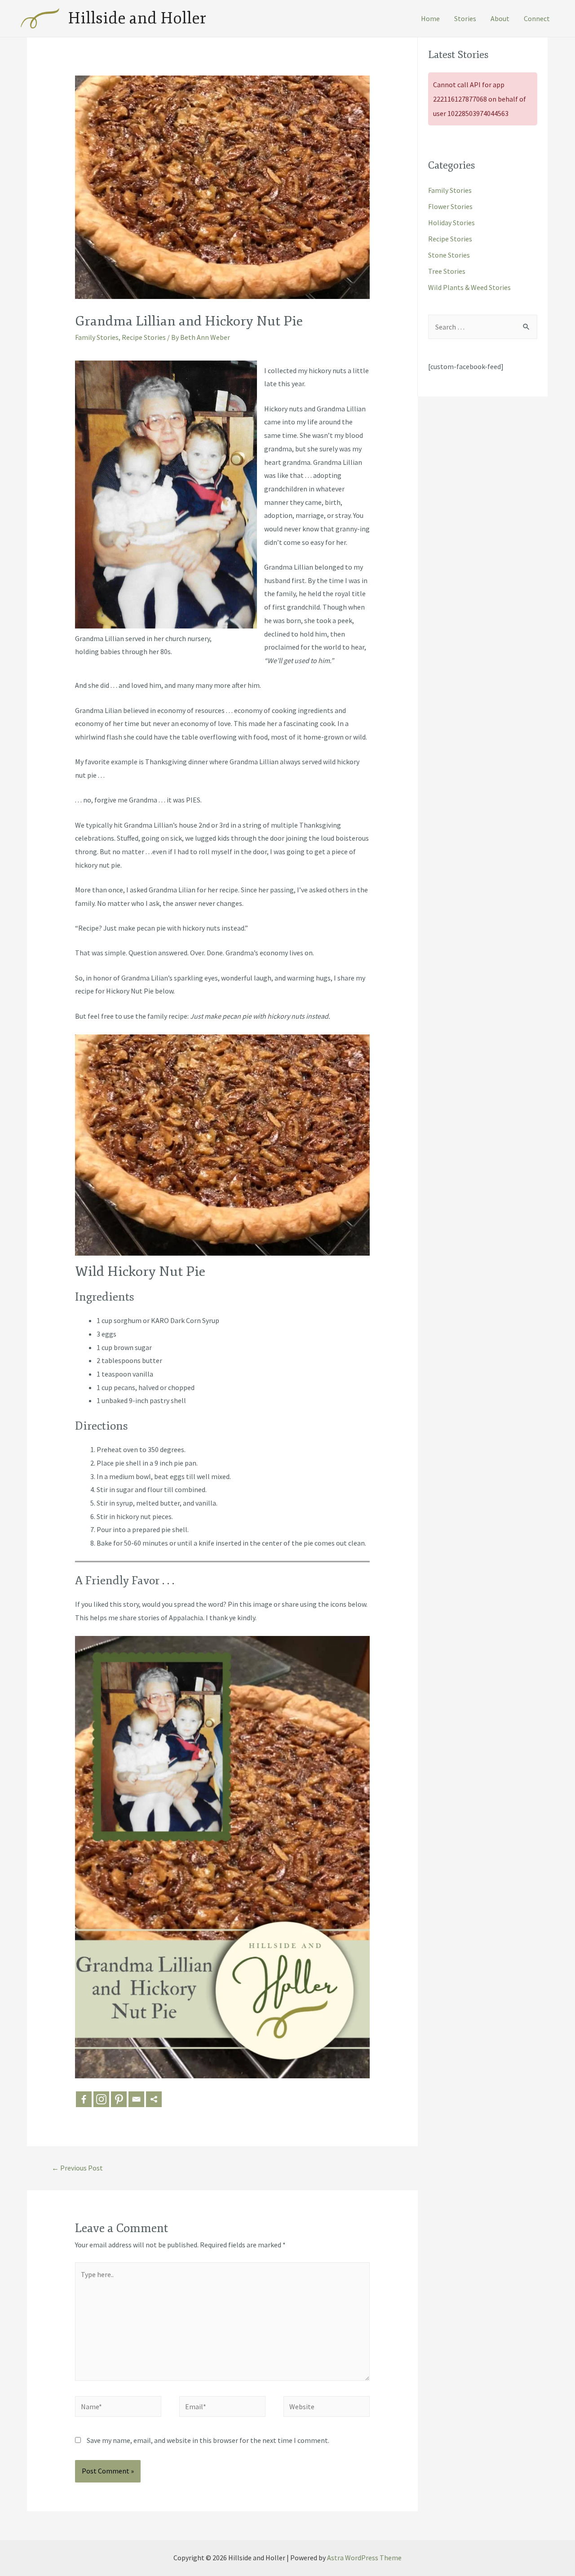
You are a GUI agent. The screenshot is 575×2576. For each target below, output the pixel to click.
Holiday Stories (451, 223)
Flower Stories (450, 206)
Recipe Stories (144, 337)
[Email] (136, 2099)
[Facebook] (84, 2099)
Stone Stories (449, 255)
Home (430, 18)
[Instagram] (101, 2099)
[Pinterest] (119, 2099)
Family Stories (97, 337)
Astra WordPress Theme (364, 2558)
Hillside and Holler (137, 18)
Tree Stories (447, 271)
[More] (154, 2099)
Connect (537, 18)
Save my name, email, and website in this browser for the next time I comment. (208, 2440)
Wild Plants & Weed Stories (469, 287)
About (500, 18)
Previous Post (77, 2168)
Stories (465, 18)
